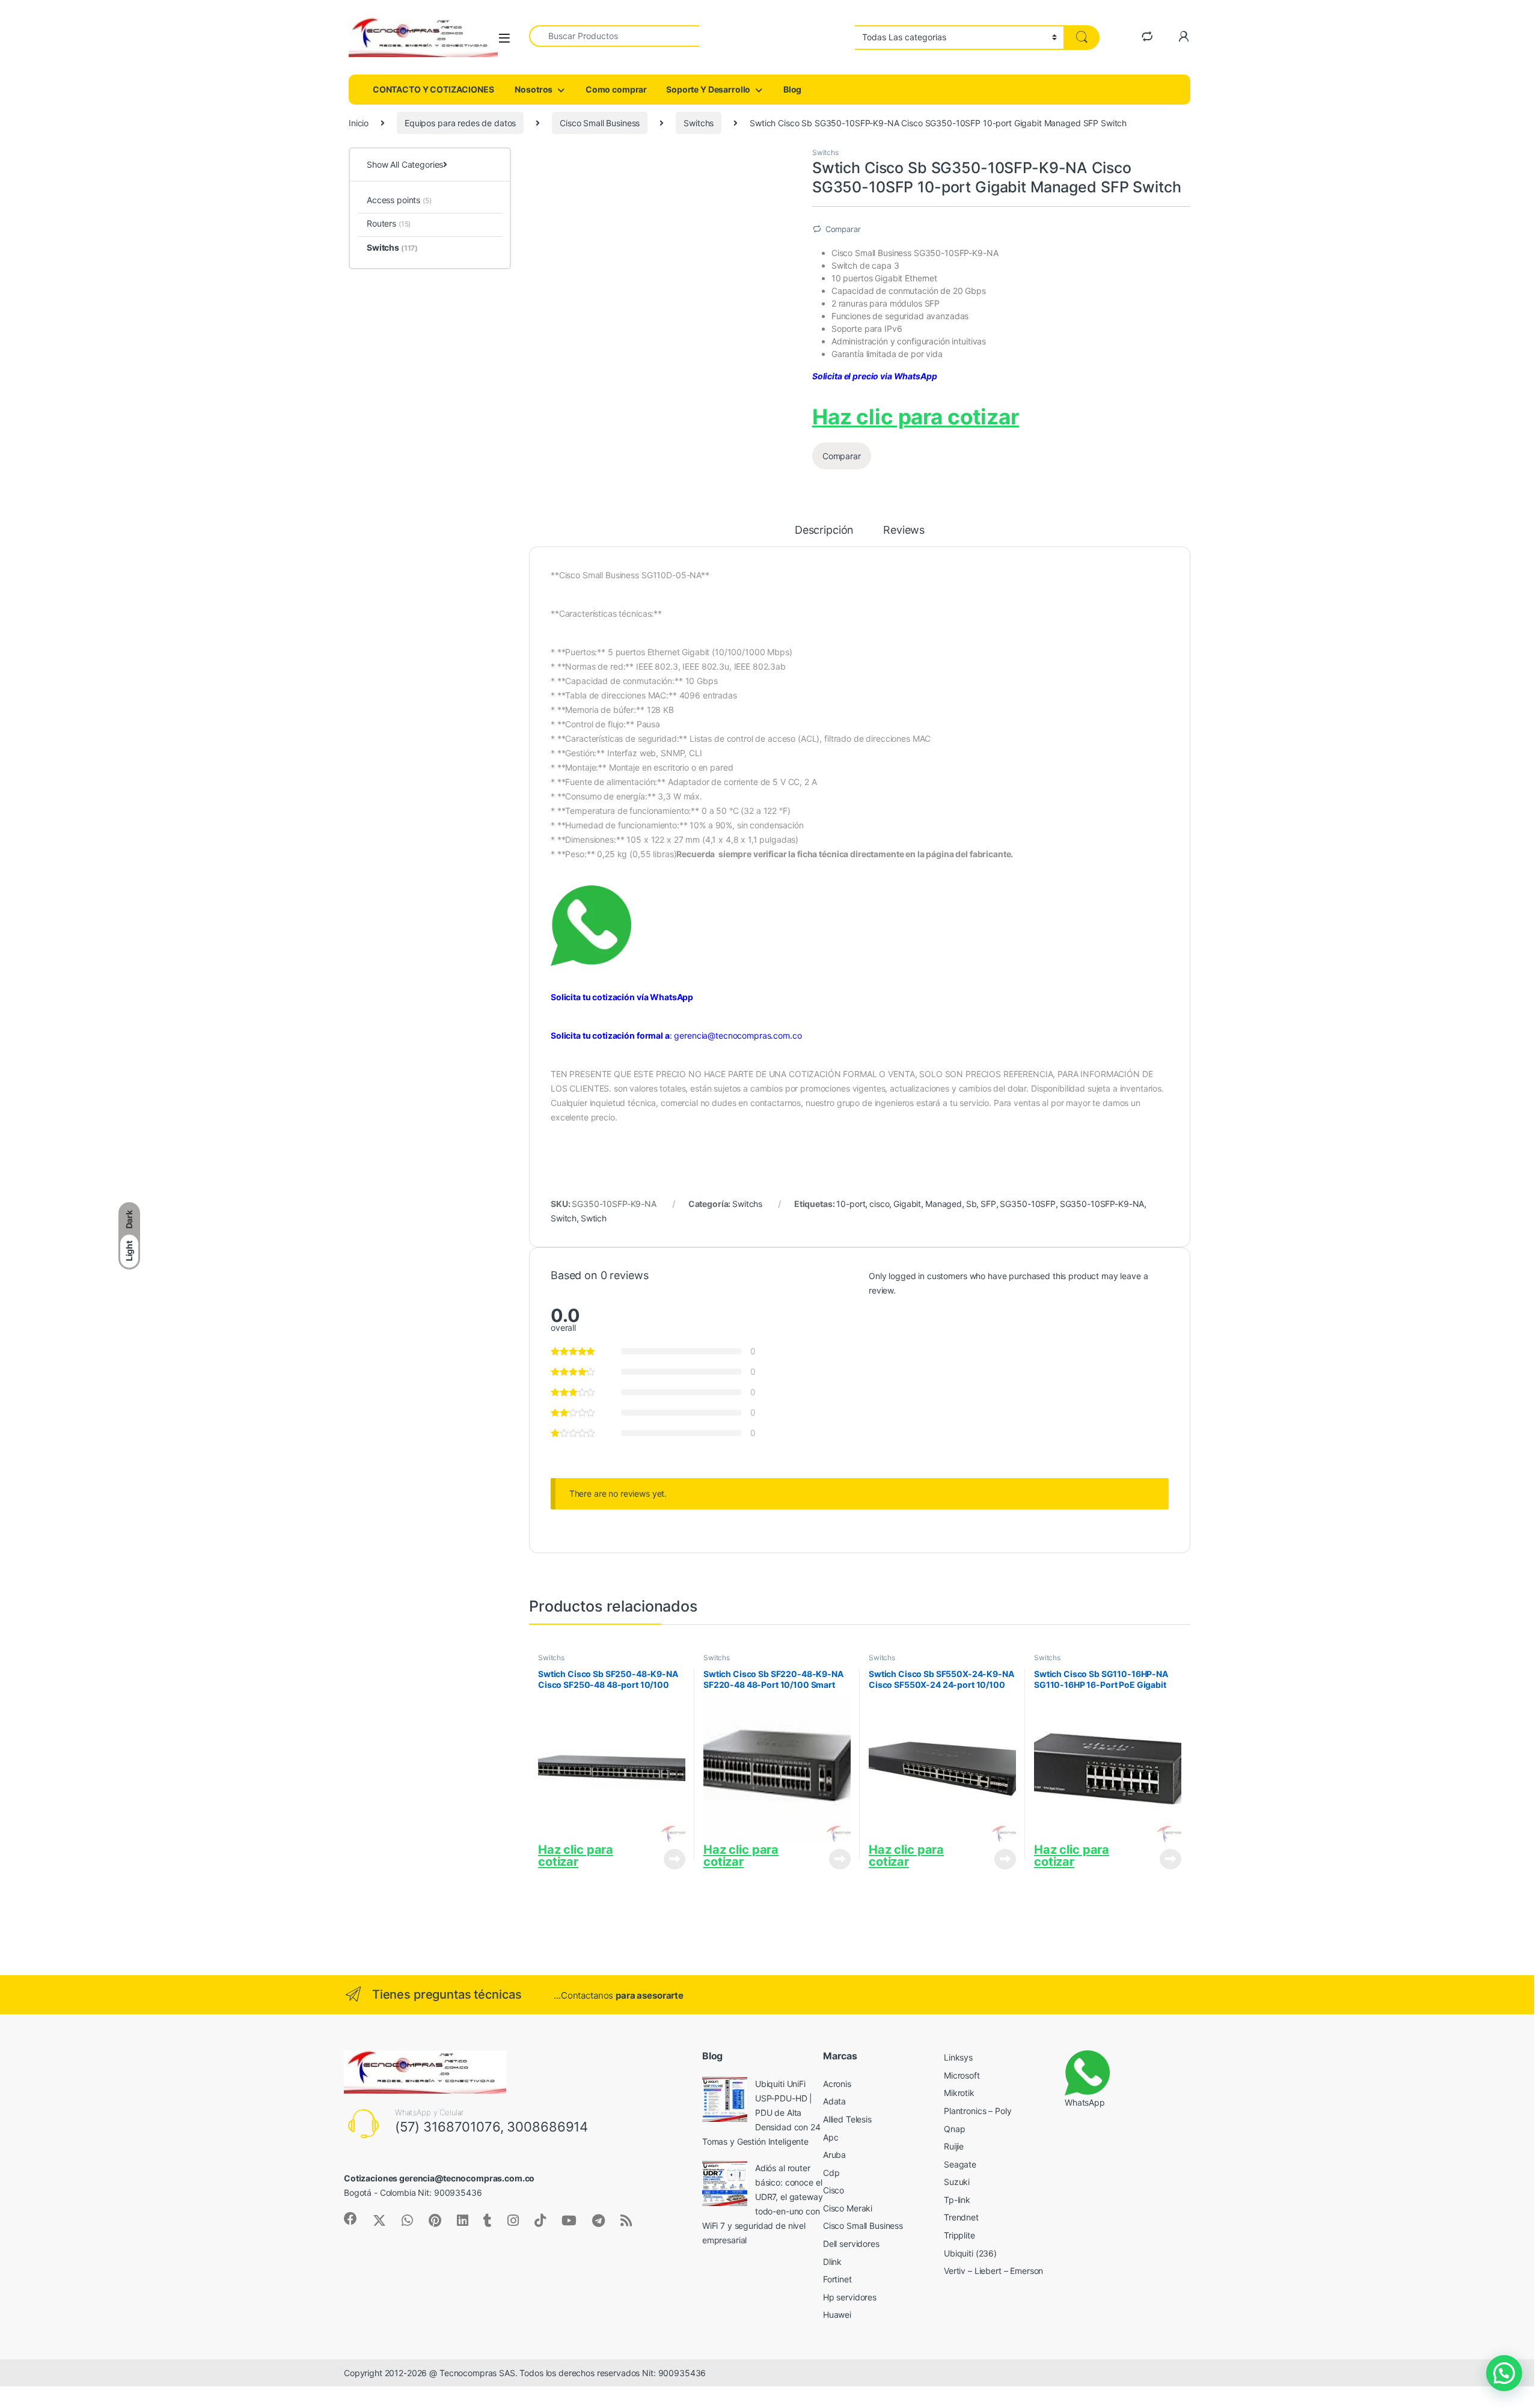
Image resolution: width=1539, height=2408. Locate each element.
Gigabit (907, 1204)
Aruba (834, 2155)
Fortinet (837, 2279)
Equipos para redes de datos (460, 123)
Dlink (832, 2262)
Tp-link (957, 2200)
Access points (399, 200)
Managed (944, 1204)
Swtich (594, 1218)
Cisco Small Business (600, 123)
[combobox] (614, 36)
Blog (791, 89)
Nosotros (533, 89)
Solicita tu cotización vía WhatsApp (622, 997)
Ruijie (954, 2146)
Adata (834, 2101)
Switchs (699, 123)
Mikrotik (959, 2093)
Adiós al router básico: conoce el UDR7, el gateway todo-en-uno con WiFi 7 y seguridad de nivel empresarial (763, 2204)
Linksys (958, 2057)
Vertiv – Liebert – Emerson (993, 2271)
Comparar (843, 229)
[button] (1504, 2373)
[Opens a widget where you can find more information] (82, 2339)
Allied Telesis (847, 2119)
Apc (831, 2137)
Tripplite (961, 2235)
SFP (988, 1204)
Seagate (960, 2164)
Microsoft (962, 2075)
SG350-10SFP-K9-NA (1102, 1204)
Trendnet (961, 2217)
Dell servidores (851, 2244)
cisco (879, 1204)
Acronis (837, 2084)
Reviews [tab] (904, 530)
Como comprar (615, 89)
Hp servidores (850, 2297)
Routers (389, 223)
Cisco (834, 2190)
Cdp (831, 2173)
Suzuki (957, 2182)
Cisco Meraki (848, 2208)
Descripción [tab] (824, 530)
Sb (971, 1204)
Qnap (954, 2129)
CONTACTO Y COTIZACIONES (433, 89)
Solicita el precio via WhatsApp (875, 376)
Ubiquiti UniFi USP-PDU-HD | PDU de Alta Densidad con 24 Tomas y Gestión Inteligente (761, 2113)
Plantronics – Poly (978, 2111)
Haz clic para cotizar (916, 417)
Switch (564, 1218)
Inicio (359, 123)
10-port (851, 1204)
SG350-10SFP (1027, 1204)
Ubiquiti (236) (970, 2253)
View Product (670, 1859)
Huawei (837, 2315)
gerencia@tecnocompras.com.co (738, 1035)
